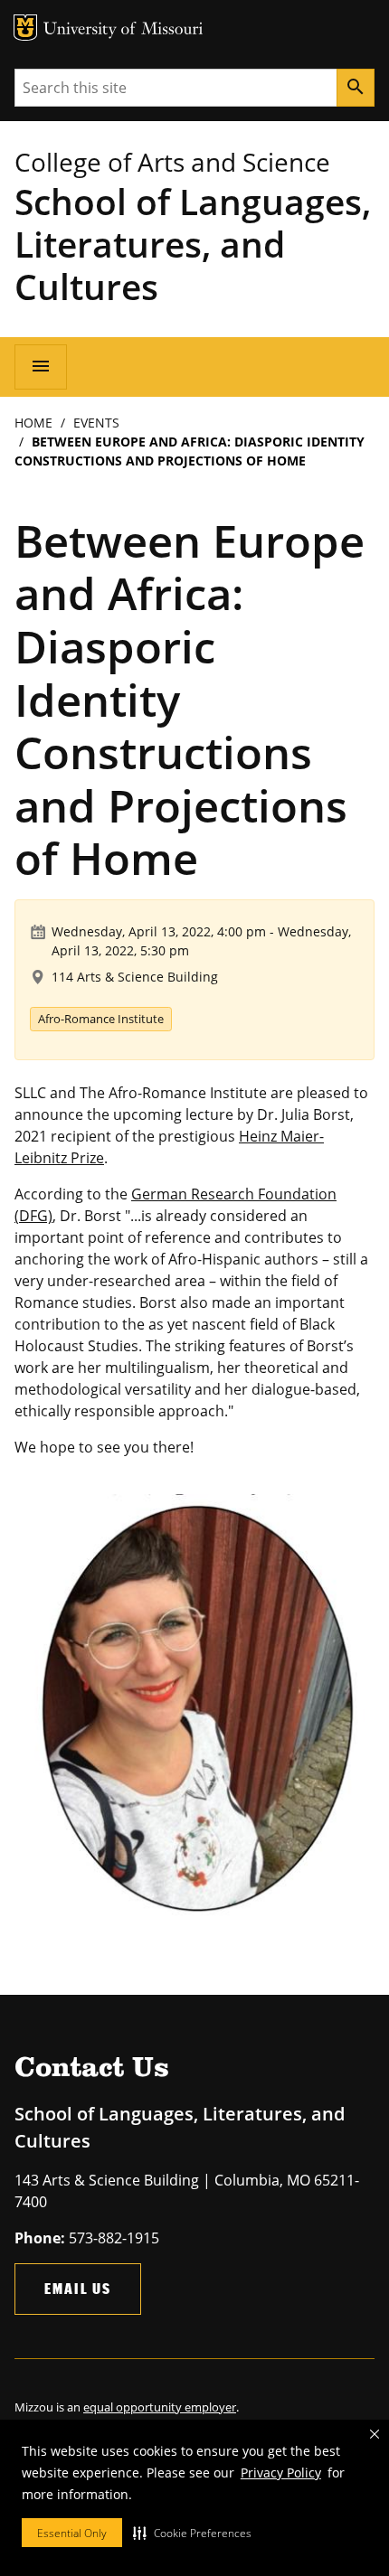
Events (96, 423)
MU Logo (25, 28)
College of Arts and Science (172, 162)
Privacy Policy (281, 2473)
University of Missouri (123, 30)
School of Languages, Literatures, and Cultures (193, 244)
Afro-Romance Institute (101, 1019)
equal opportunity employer (160, 2407)
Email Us (78, 2288)
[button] (192, 2533)
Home (33, 423)
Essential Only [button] (72, 2533)
